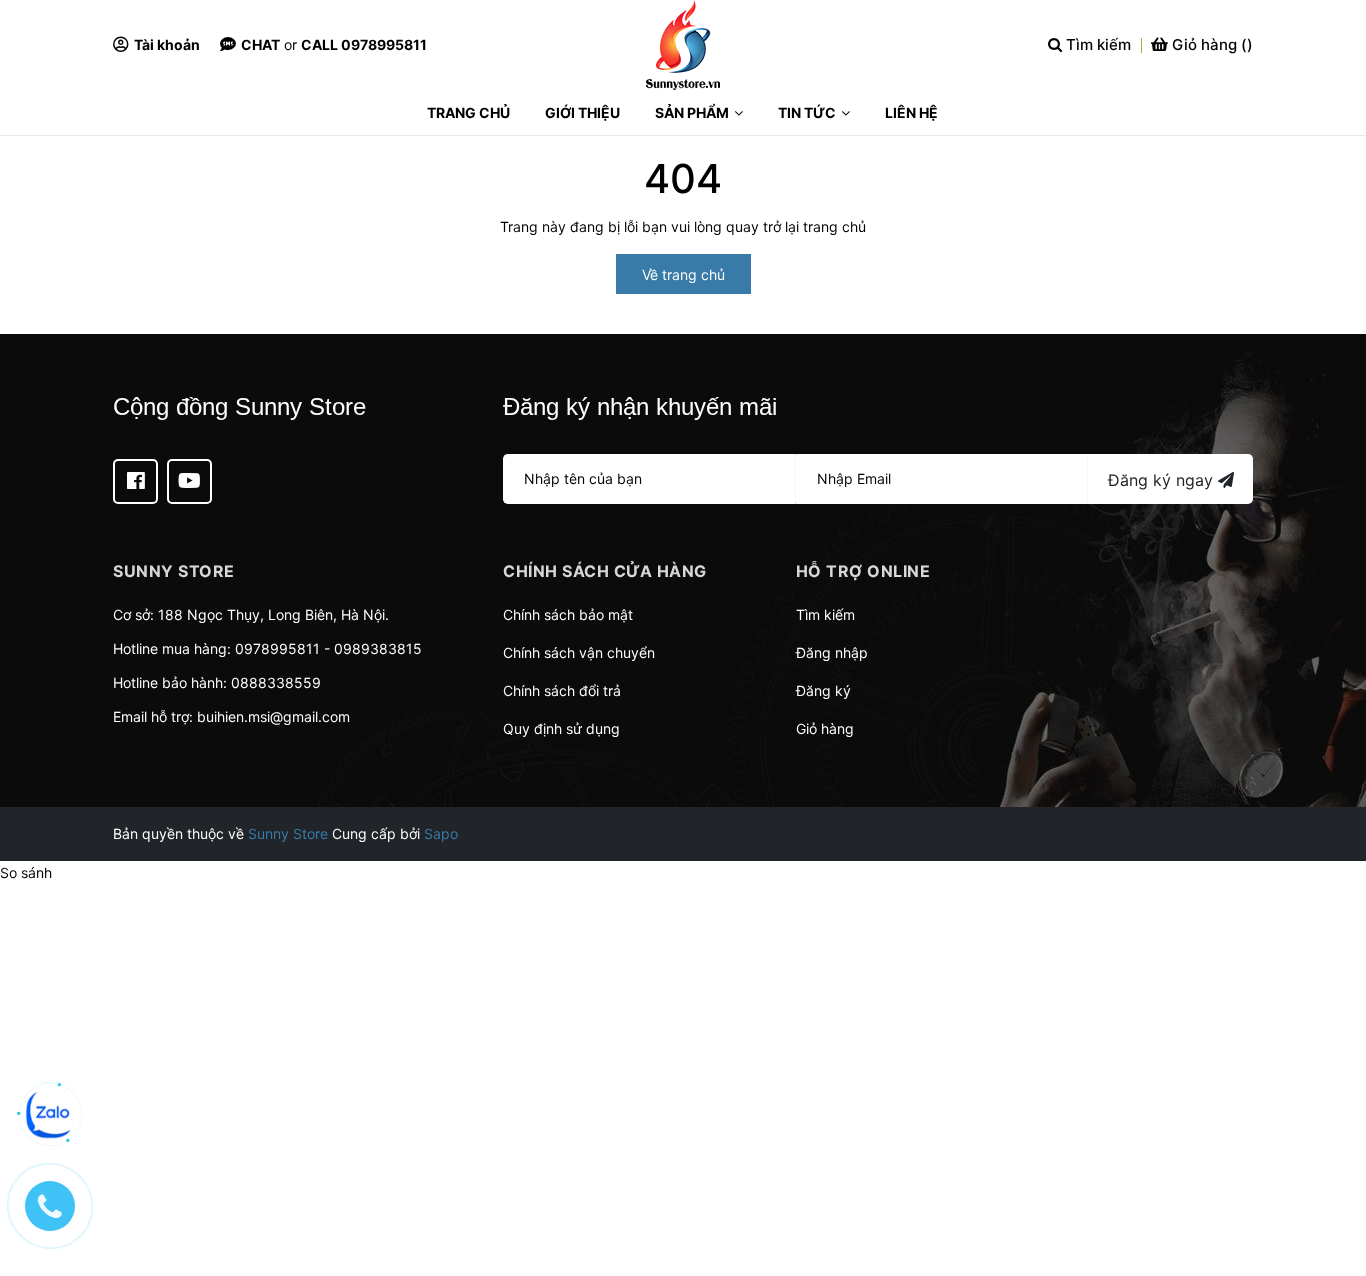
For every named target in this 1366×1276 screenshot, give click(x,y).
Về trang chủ (683, 274)
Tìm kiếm (825, 614)
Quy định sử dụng (561, 728)
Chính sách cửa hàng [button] (605, 571)
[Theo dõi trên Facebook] (135, 481)
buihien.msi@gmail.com (273, 716)
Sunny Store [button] (174, 571)
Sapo (441, 833)
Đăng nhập (832, 652)
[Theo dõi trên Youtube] (189, 481)
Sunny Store (288, 833)
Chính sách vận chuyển (579, 652)
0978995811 (277, 648)
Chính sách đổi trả (562, 690)
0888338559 (276, 682)
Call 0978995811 (364, 44)
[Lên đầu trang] (1331, 1181)
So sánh (26, 872)
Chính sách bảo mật (568, 614)
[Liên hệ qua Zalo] (50, 1114)
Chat (260, 44)
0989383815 (378, 648)
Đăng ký (823, 690)
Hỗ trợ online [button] (863, 571)
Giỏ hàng (825, 728)
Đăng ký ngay (1163, 480)
